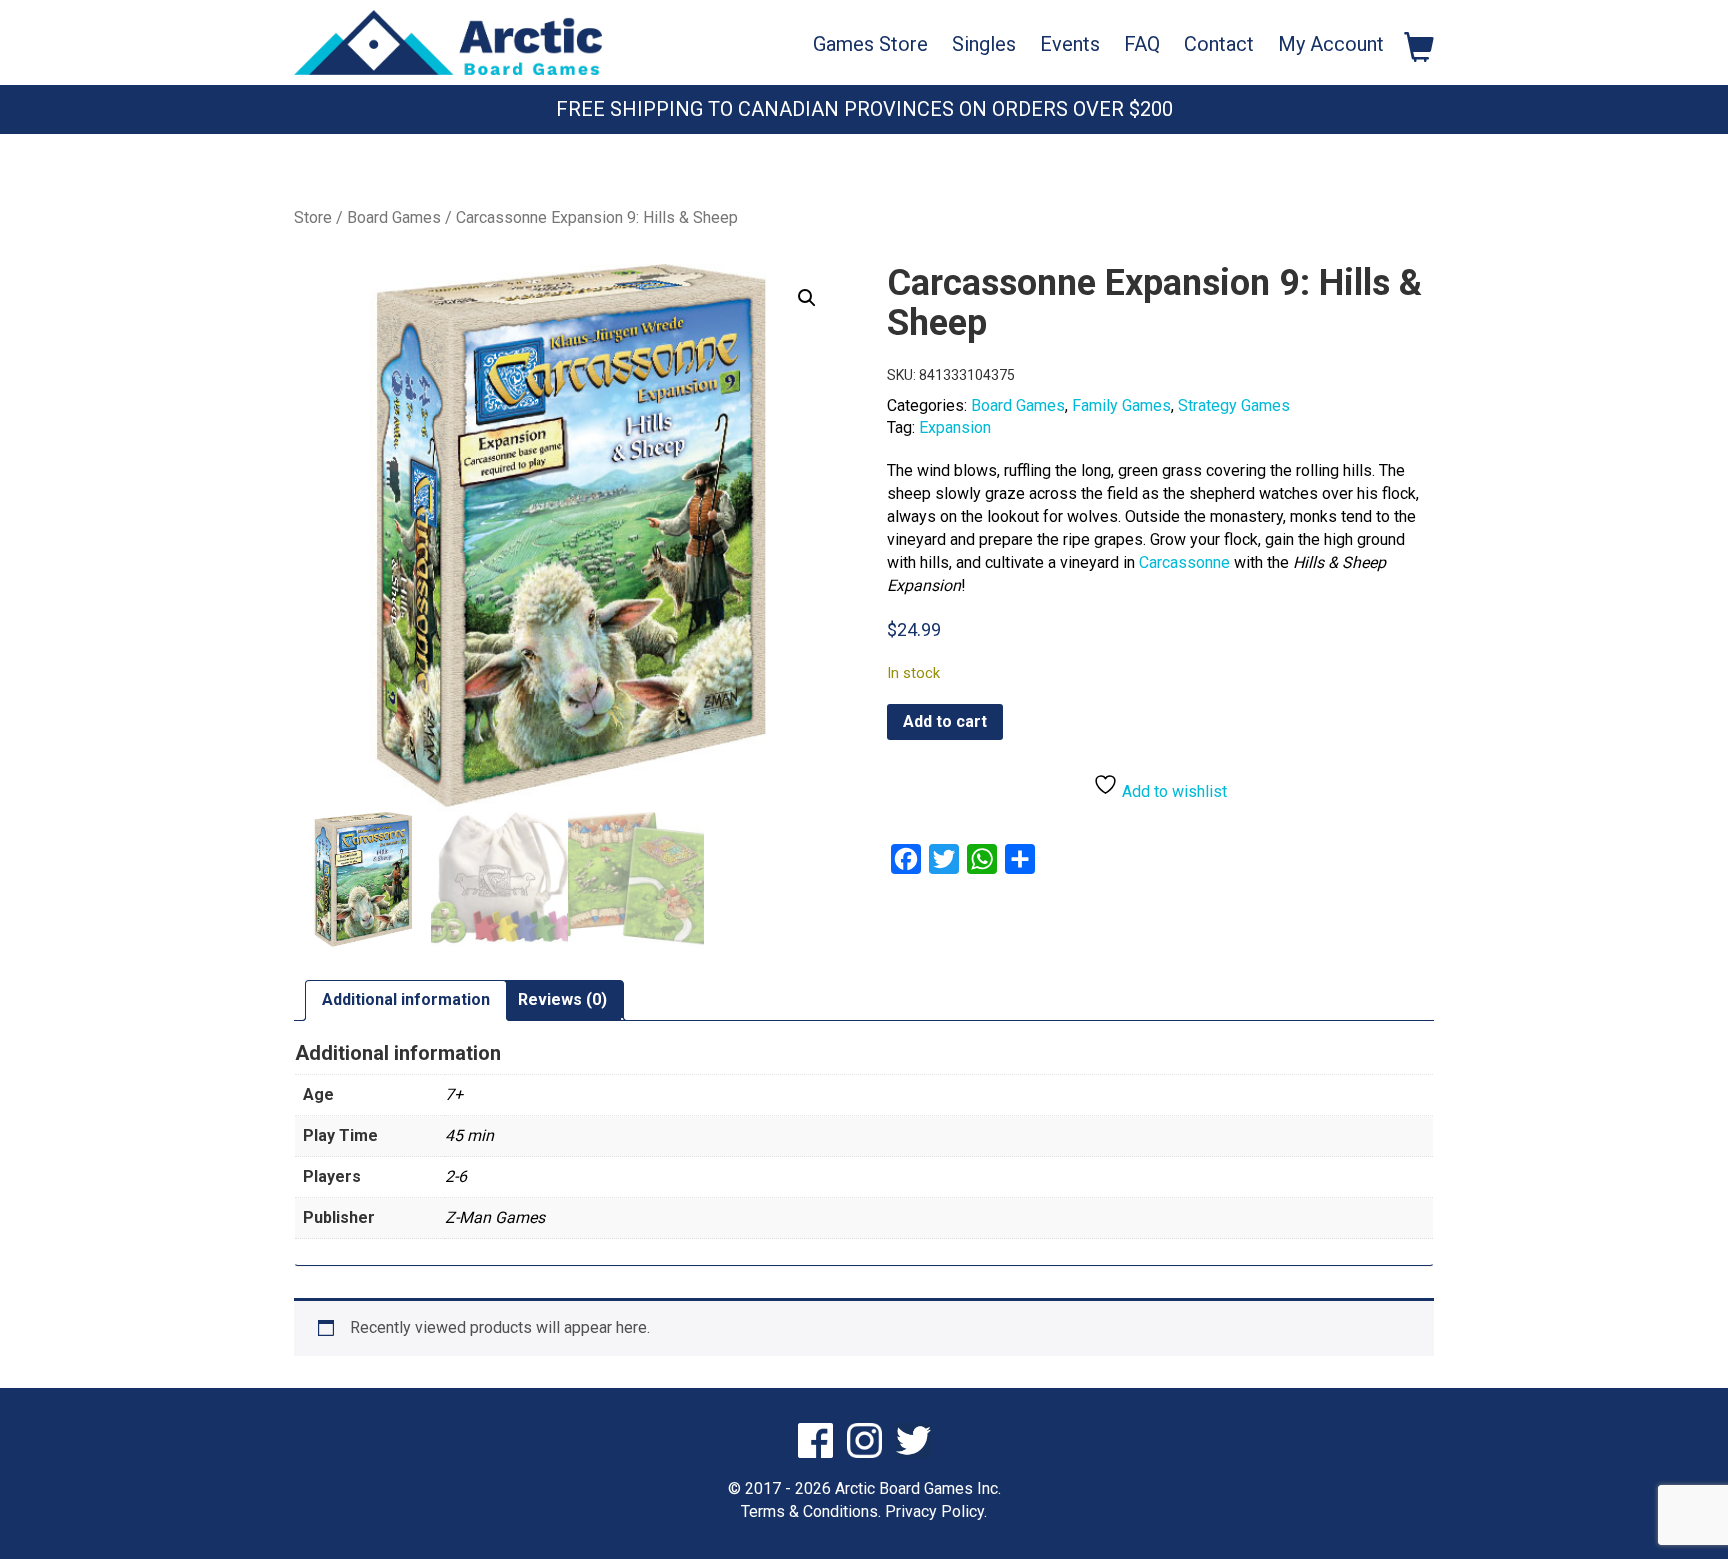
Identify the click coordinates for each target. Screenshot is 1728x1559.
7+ (454, 1094)
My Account (1331, 44)
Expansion (955, 427)
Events (1070, 44)
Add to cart (945, 721)
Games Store (870, 44)
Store (313, 217)
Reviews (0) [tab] (562, 999)
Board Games (394, 217)
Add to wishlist (1172, 791)
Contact (1219, 44)
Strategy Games (1234, 405)
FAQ (1142, 44)
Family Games (1121, 405)
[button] (807, 298)
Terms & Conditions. (811, 1511)
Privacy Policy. (936, 1511)
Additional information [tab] (406, 999)
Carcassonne (1184, 562)
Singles (984, 44)
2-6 (456, 1176)
